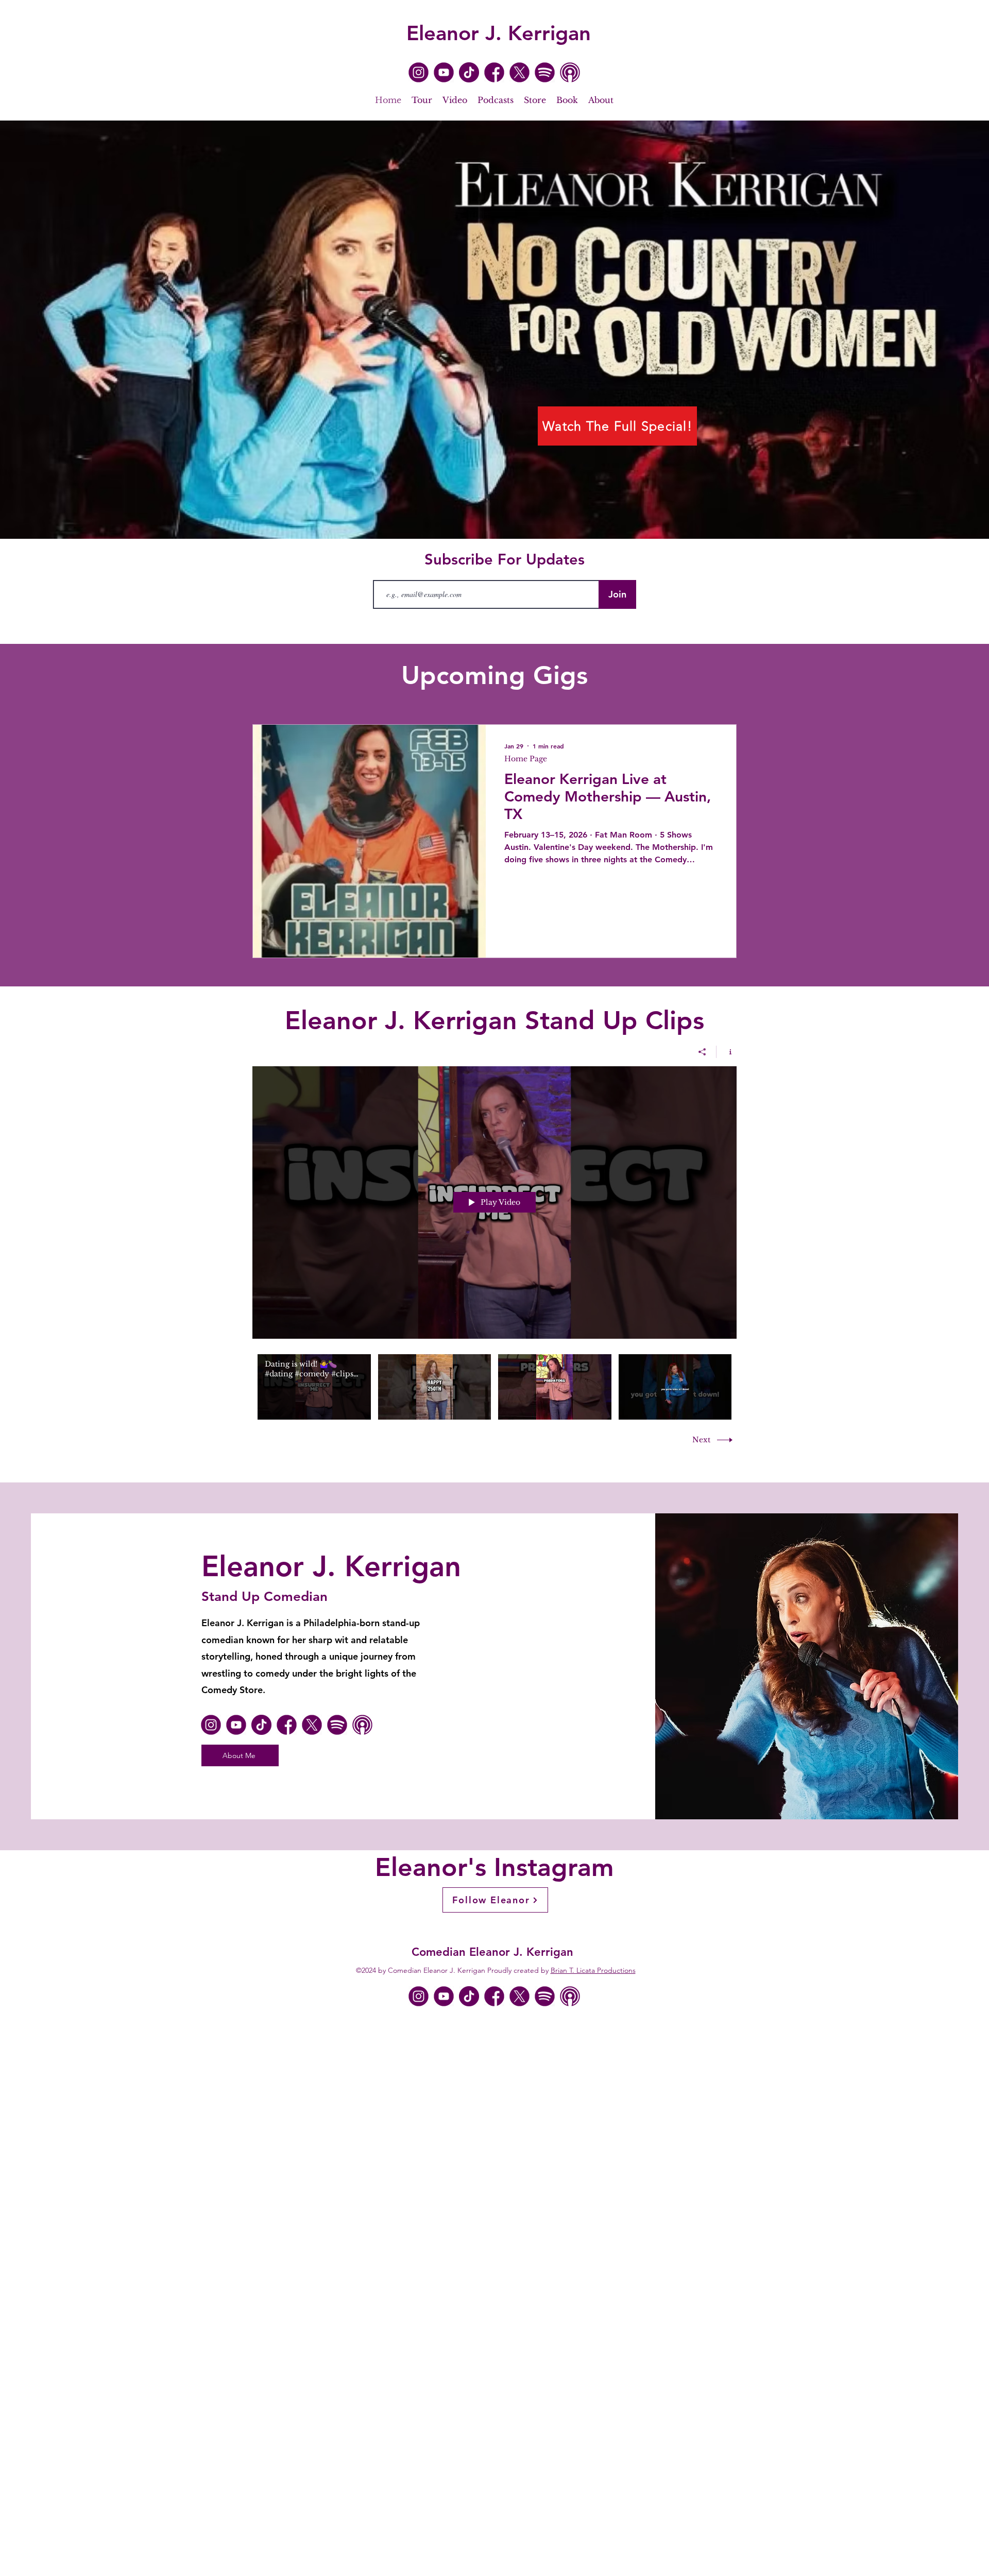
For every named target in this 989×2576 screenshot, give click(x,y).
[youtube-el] (444, 72)
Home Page (526, 759)
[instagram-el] (419, 72)
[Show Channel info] (727, 1052)
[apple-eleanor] (570, 72)
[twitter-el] (519, 72)
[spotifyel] (545, 72)
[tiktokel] (469, 72)
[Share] (702, 1052)
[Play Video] (314, 1387)
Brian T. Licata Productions (593, 1970)
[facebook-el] (494, 72)
